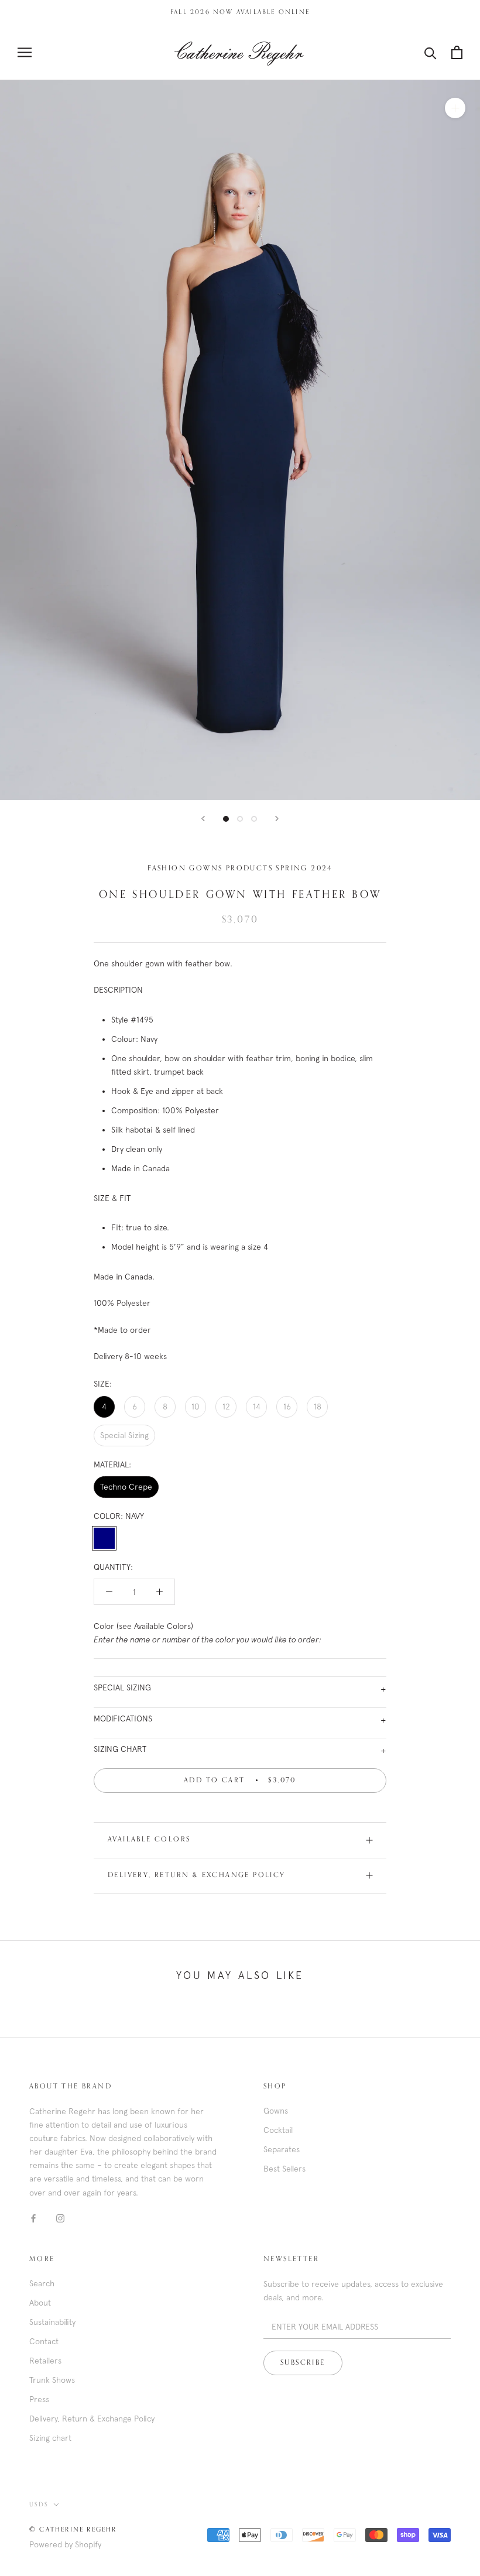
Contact (44, 2341)
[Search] (431, 52)
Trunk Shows (52, 2380)
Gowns (276, 2111)
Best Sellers (284, 2169)
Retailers (45, 2361)
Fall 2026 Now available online (240, 12)
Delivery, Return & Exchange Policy (197, 1875)
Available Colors (149, 1840)
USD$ (39, 2505)
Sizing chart (50, 2438)
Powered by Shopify (65, 2544)
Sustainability (52, 2322)
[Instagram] (60, 2218)
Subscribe (303, 2363)
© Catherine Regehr (73, 2529)
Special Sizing (124, 1435)
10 (196, 1407)
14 (257, 1407)
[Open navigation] (25, 52)
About (40, 2303)
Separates (282, 2149)
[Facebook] (33, 2218)
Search (42, 2283)
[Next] (277, 819)
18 (318, 1407)
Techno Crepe (126, 1487)
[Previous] (203, 819)
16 (287, 1407)
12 (226, 1407)
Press (39, 2399)
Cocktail (278, 2130)
